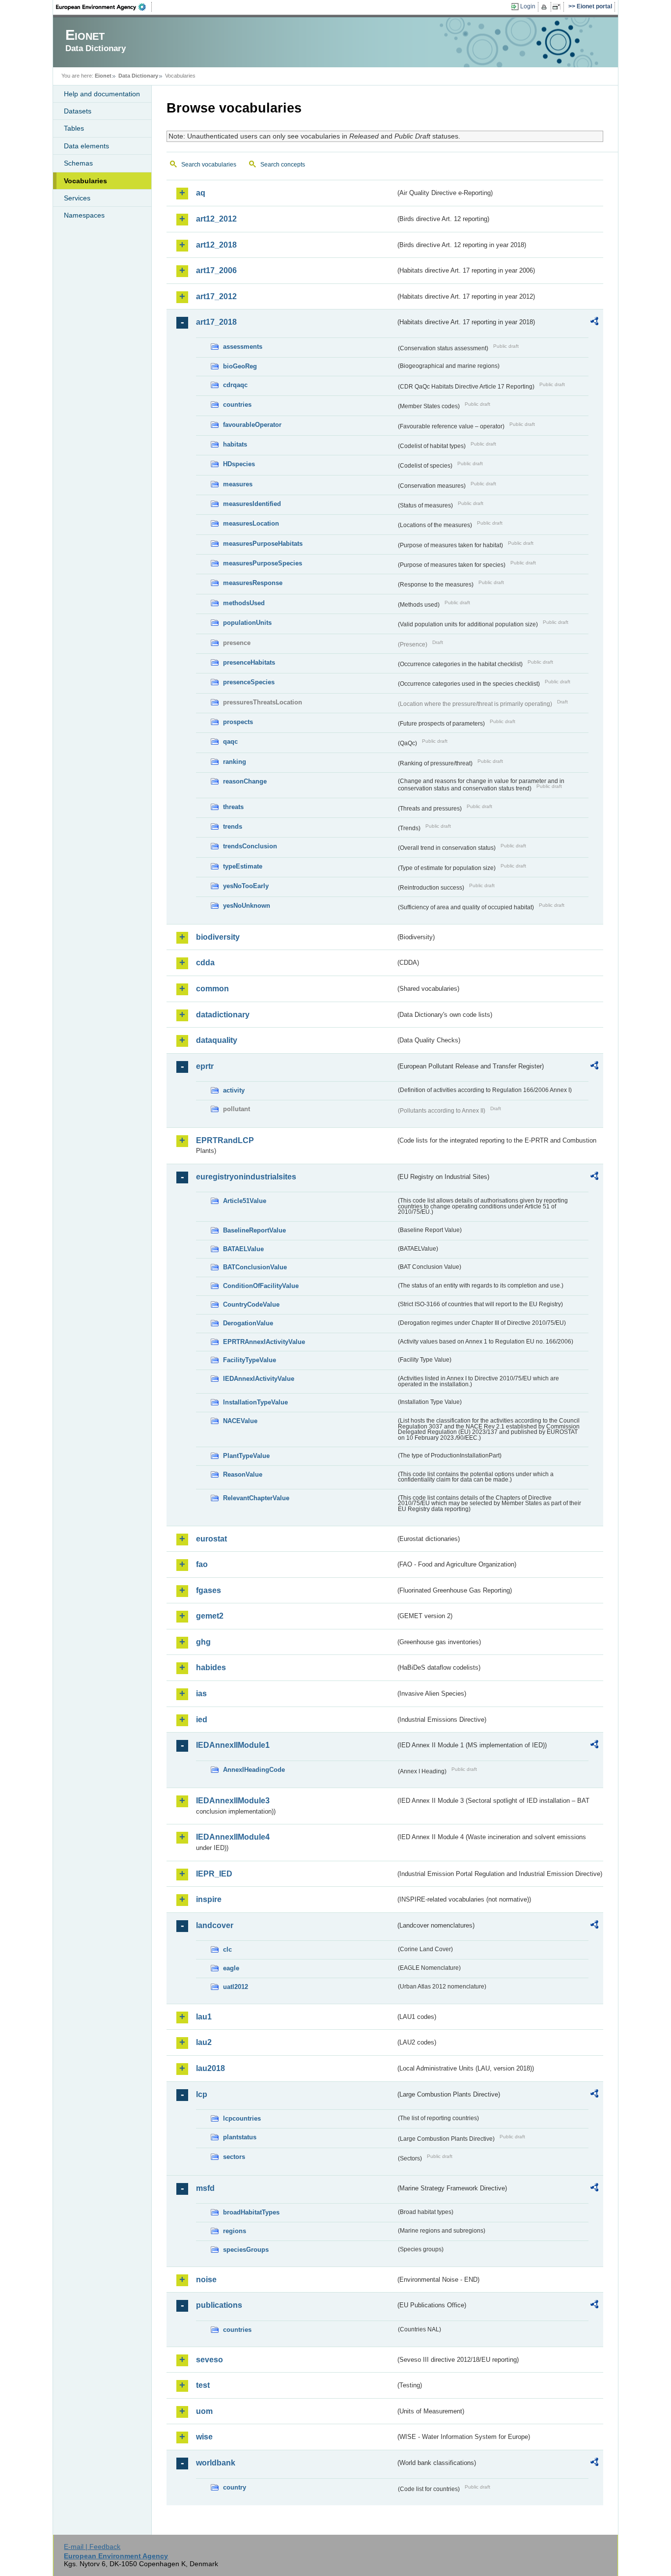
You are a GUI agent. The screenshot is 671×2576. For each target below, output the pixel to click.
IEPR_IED (214, 1874)
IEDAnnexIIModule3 (233, 1801)
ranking (235, 762)
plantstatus (240, 2137)
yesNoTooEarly (246, 886)
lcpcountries (242, 2118)
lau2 (204, 2042)
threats (233, 807)
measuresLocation (251, 523)
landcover (215, 1925)
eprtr (205, 1066)
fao (202, 1564)
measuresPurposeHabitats (263, 544)
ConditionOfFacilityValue (261, 1286)
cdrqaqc (235, 385)
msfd (205, 2188)
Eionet (103, 76)
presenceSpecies (249, 682)
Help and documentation (102, 94)
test (203, 2385)
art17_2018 (216, 322)
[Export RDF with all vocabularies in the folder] (594, 323)
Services (77, 198)
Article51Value (245, 1201)
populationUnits (247, 623)
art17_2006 (216, 270)
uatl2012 (236, 1987)
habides (211, 1667)
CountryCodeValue (251, 1304)
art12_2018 (216, 245)
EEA (104, 7)
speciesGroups (246, 2250)
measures (238, 484)
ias (201, 1694)
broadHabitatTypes (251, 2212)
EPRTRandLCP (225, 1140)
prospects (238, 722)
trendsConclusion (250, 846)
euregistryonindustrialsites (246, 1177)
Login (528, 6)
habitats (235, 444)
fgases (209, 1590)
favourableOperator (252, 425)
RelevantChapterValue (256, 1498)
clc (227, 1949)
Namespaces (84, 215)
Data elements (86, 146)
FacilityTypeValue (250, 1360)
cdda (205, 963)
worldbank (216, 2463)
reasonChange (245, 781)
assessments (243, 347)
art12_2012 (216, 219)
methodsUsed (244, 603)
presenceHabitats (249, 662)
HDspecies (239, 464)
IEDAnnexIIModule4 (233, 1837)
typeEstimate (243, 866)
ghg (203, 1642)
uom (204, 2411)
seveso (210, 2360)
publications (219, 2305)
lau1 (204, 2017)
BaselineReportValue (254, 1230)
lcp (202, 2094)
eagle (231, 1968)
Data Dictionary (138, 76)
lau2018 (210, 2068)
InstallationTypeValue (255, 1402)
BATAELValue (243, 1249)
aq (201, 193)
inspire (209, 1899)
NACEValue (240, 1421)
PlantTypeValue (246, 1456)
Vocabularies (85, 181)
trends (233, 826)
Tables (74, 128)
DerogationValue (248, 1323)
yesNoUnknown (247, 906)
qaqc (230, 742)
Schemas (78, 163)
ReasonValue (243, 1474)
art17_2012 (216, 296)
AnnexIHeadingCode (254, 1770)
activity (234, 1090)
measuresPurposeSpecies (263, 563)
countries (237, 405)
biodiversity (218, 937)
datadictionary (223, 1015)
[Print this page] (545, 7)
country (235, 2487)
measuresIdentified (252, 504)
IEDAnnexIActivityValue (259, 1379)
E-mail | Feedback (92, 2547)
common (212, 989)
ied (202, 1720)
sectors (234, 2157)
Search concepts (283, 165)
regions (235, 2231)
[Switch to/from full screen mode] (558, 7)
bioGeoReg (240, 366)
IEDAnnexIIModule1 (233, 1745)
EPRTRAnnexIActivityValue (264, 1342)
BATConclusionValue (255, 1267)
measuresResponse (253, 583)
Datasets (78, 111)
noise (206, 2280)
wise (204, 2437)
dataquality (217, 1040)
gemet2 (210, 1616)
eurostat (211, 1539)
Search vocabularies (209, 165)
